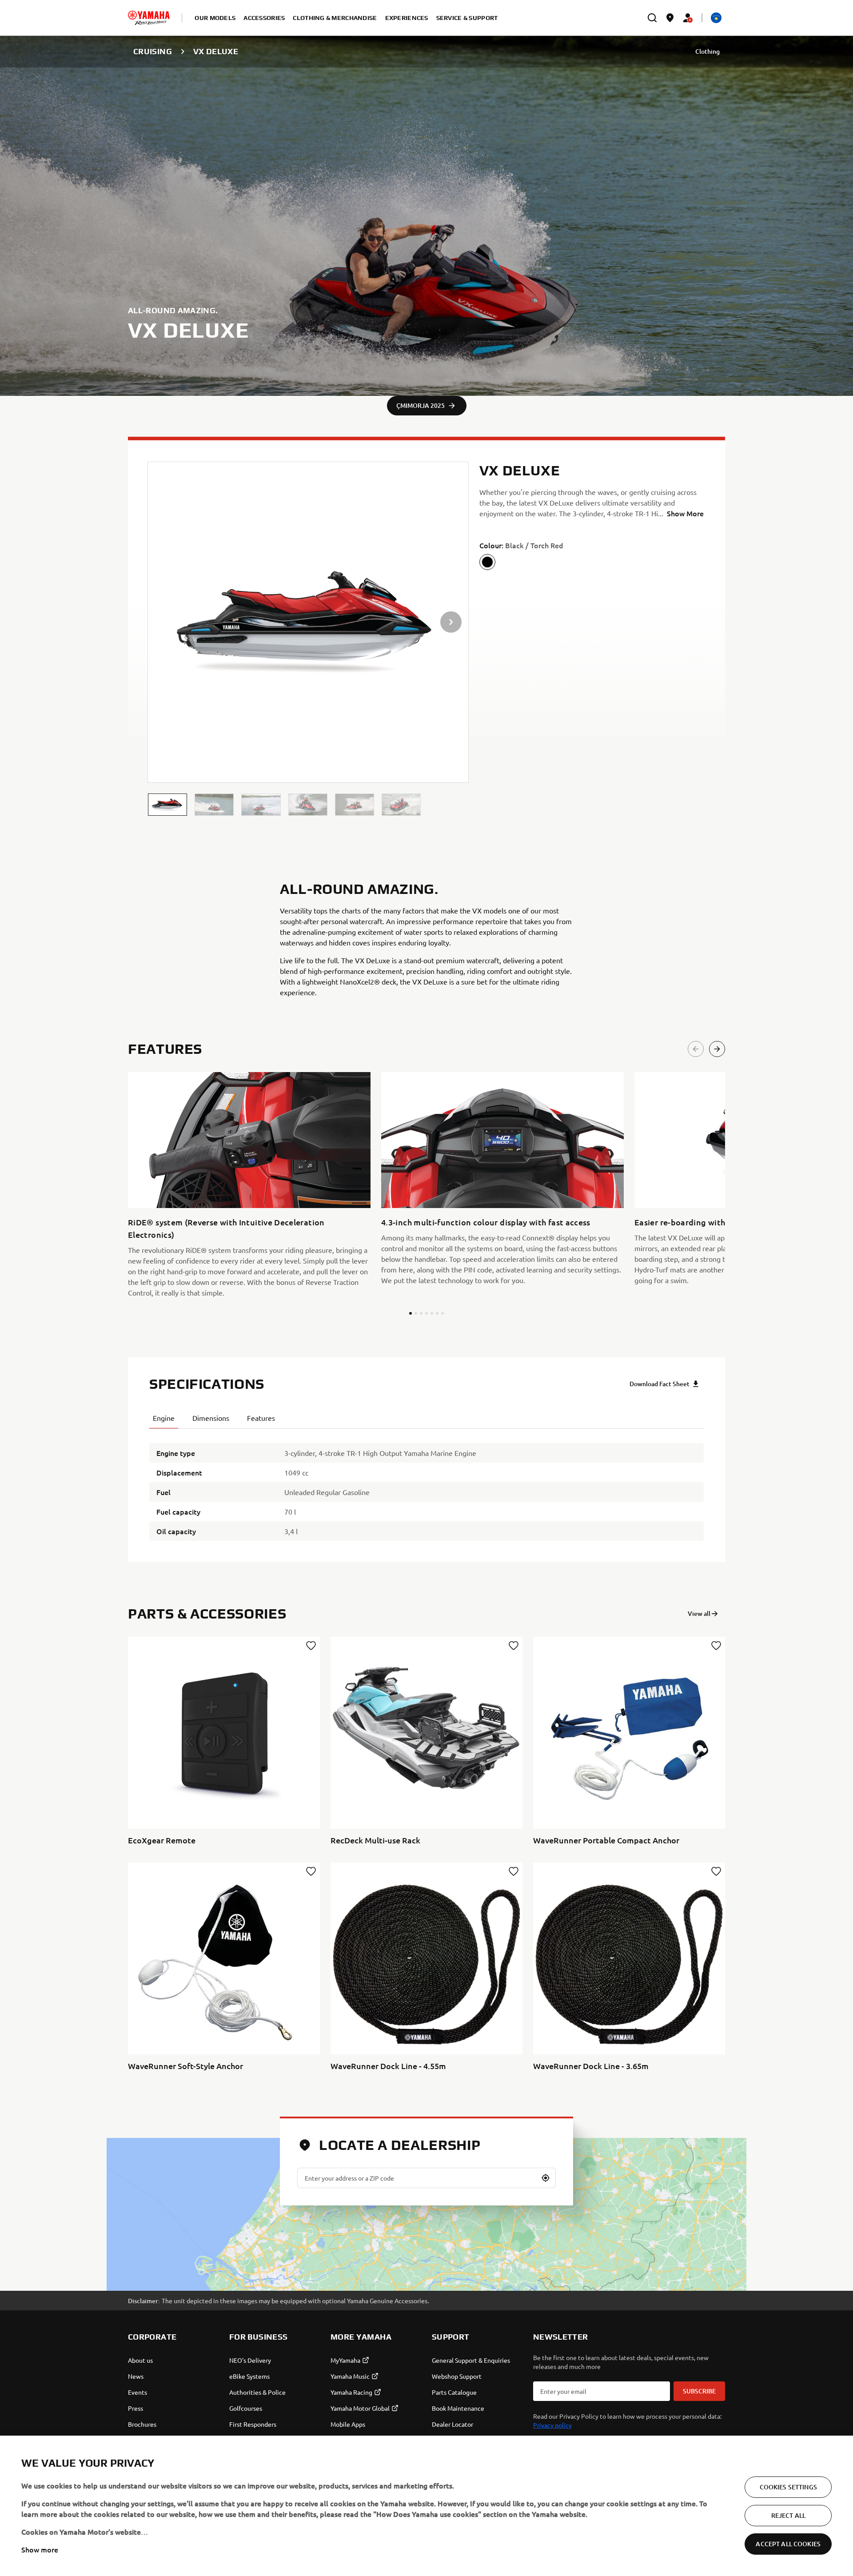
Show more (40, 2549)
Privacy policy (552, 2425)
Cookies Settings (788, 2487)
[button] (167, 805)
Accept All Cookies (788, 2544)
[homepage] (149, 18)
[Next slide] (717, 1049)
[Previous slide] (696, 1049)
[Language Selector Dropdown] (716, 18)
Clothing (708, 51)
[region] (426, 2506)
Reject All (788, 2515)
